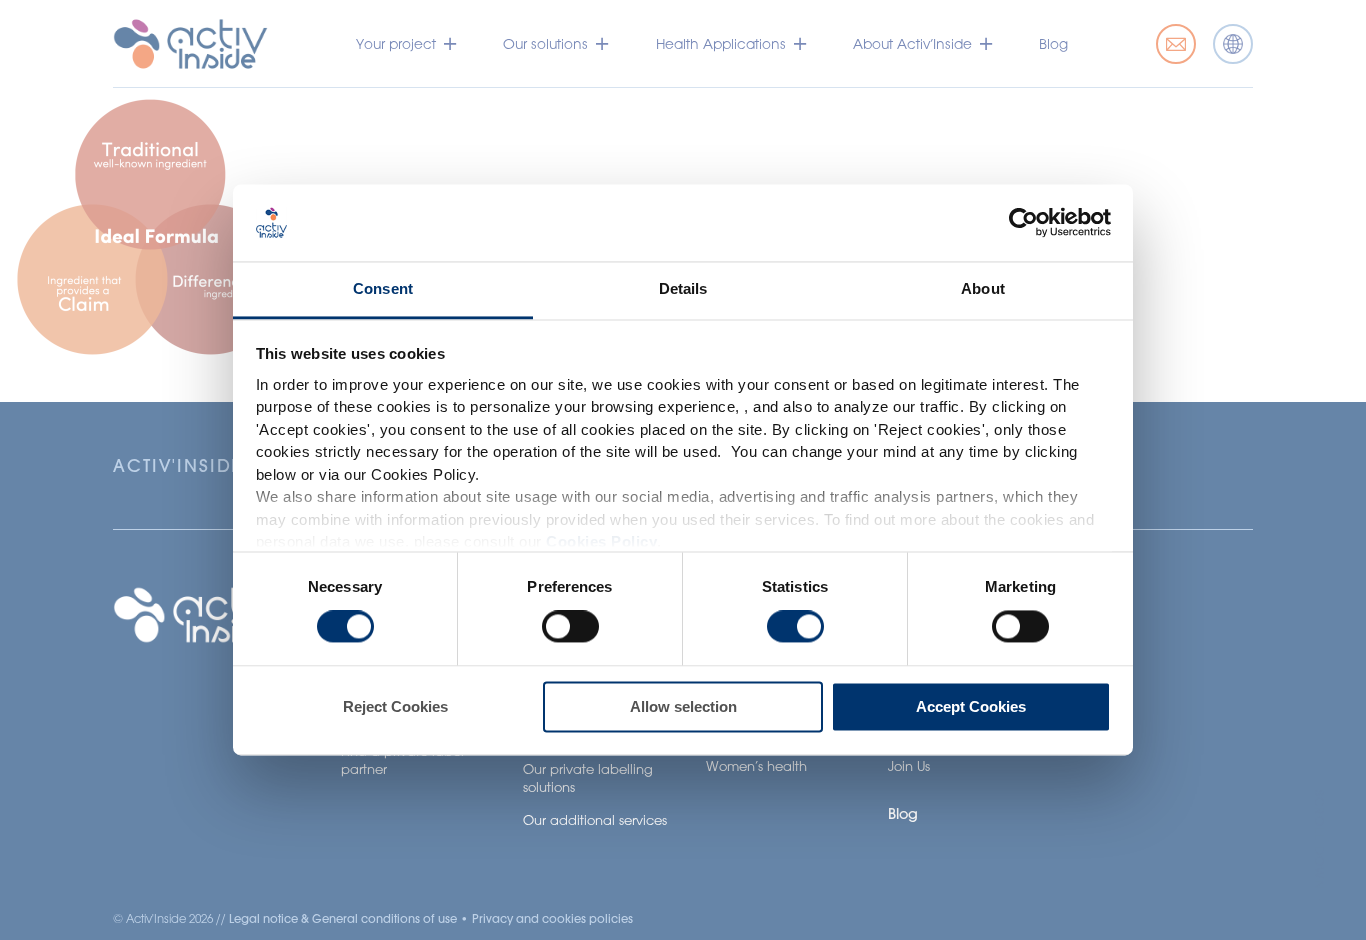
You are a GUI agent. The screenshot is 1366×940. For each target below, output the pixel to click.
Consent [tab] (383, 288)
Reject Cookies (395, 706)
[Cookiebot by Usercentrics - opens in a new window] (1023, 223)
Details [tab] (683, 288)
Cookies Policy (601, 542)
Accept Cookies (971, 706)
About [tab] (983, 288)
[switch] (570, 627)
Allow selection (683, 706)
